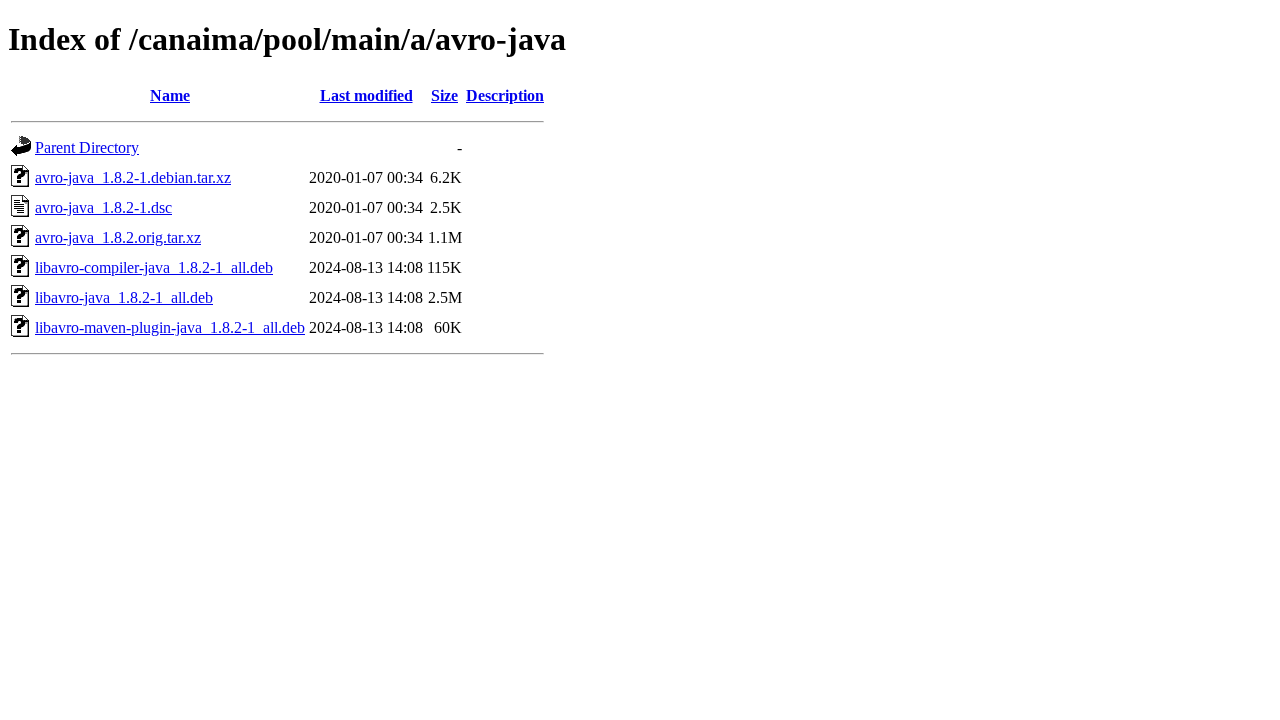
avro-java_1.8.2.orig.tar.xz (118, 237)
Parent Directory (87, 147)
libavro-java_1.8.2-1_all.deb (124, 297)
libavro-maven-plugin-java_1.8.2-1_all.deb (170, 327)
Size (444, 95)
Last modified (366, 95)
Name (170, 95)
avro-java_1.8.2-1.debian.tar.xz (133, 177)
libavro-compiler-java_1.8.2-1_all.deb (154, 267)
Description (505, 95)
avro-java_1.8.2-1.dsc (103, 207)
